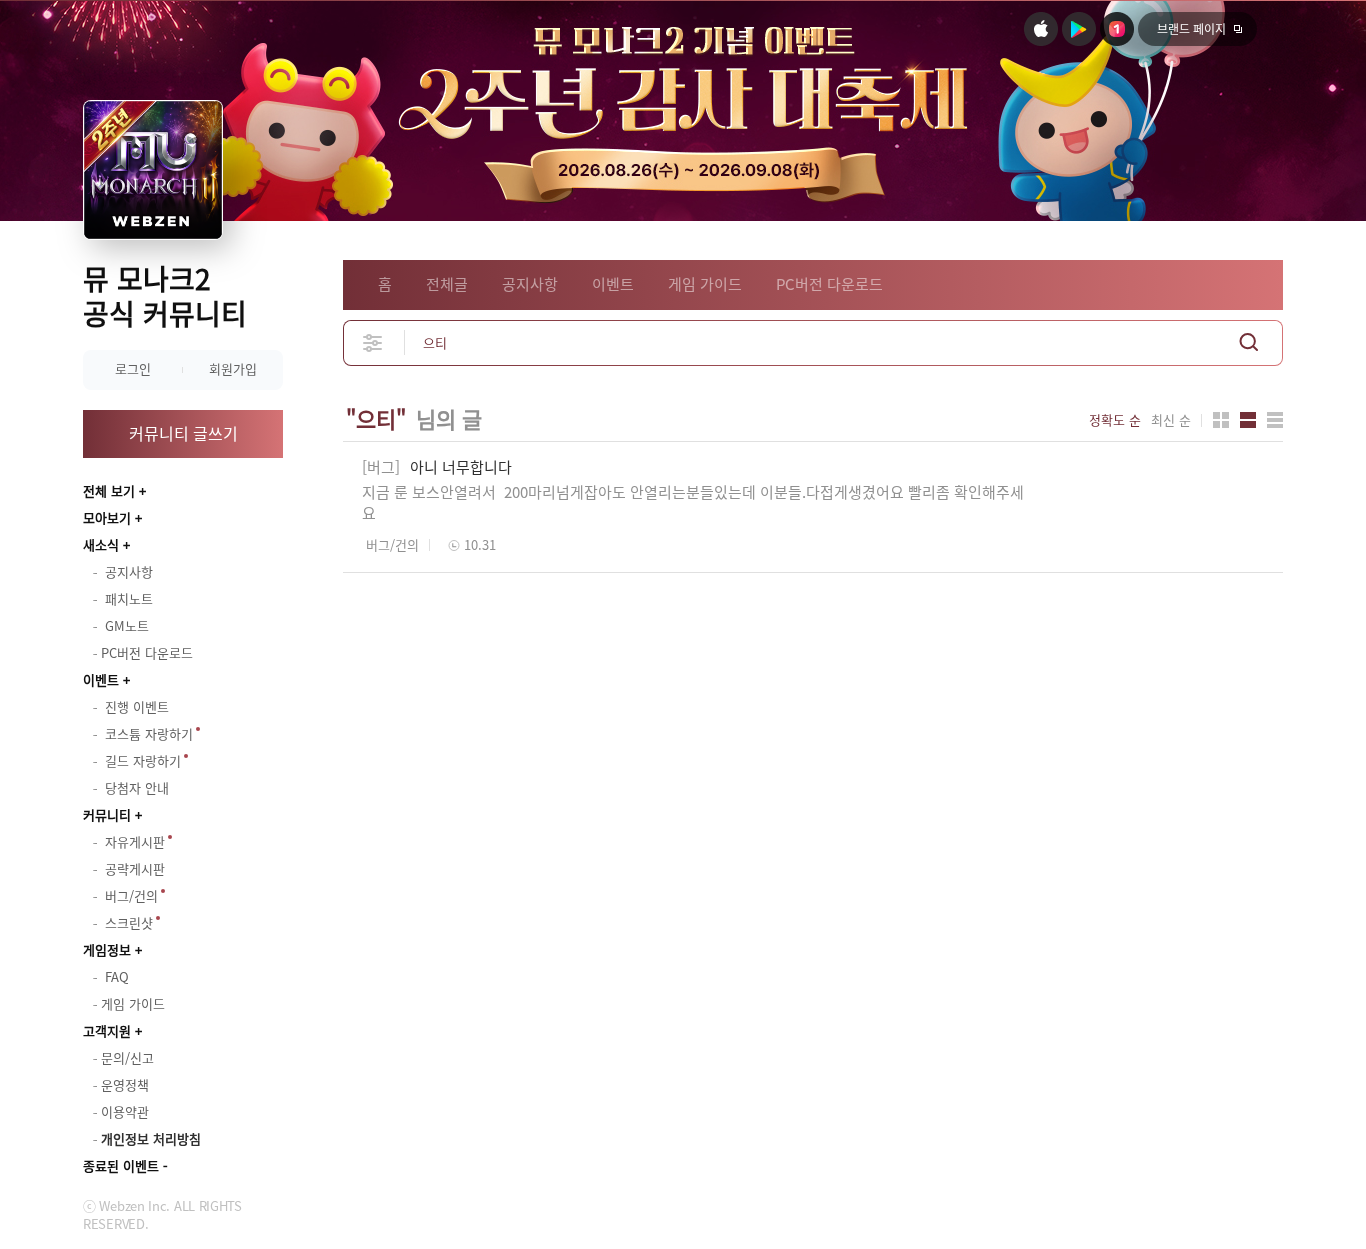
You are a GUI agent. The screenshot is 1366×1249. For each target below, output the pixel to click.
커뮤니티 (107, 814)
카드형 (1221, 420)
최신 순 (1171, 420)
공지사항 (530, 284)
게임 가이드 (705, 284)
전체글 (447, 284)
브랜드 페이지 (1191, 29)
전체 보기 (109, 490)
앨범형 (1248, 420)
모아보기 (107, 517)
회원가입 (233, 368)
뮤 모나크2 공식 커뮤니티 (165, 296)
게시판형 (1275, 420)
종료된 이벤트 (121, 1165)
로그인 (133, 368)
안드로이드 (1079, 29)
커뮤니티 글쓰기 (183, 433)
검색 (1249, 342)
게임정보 (107, 949)
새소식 (101, 544)
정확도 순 (1115, 420)
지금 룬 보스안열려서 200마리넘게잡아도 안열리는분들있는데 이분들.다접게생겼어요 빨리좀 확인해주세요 (693, 502)
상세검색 (373, 342)
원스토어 (1117, 29)
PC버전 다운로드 (829, 284)
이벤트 (101, 679)
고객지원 (107, 1030)
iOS (1041, 29)
